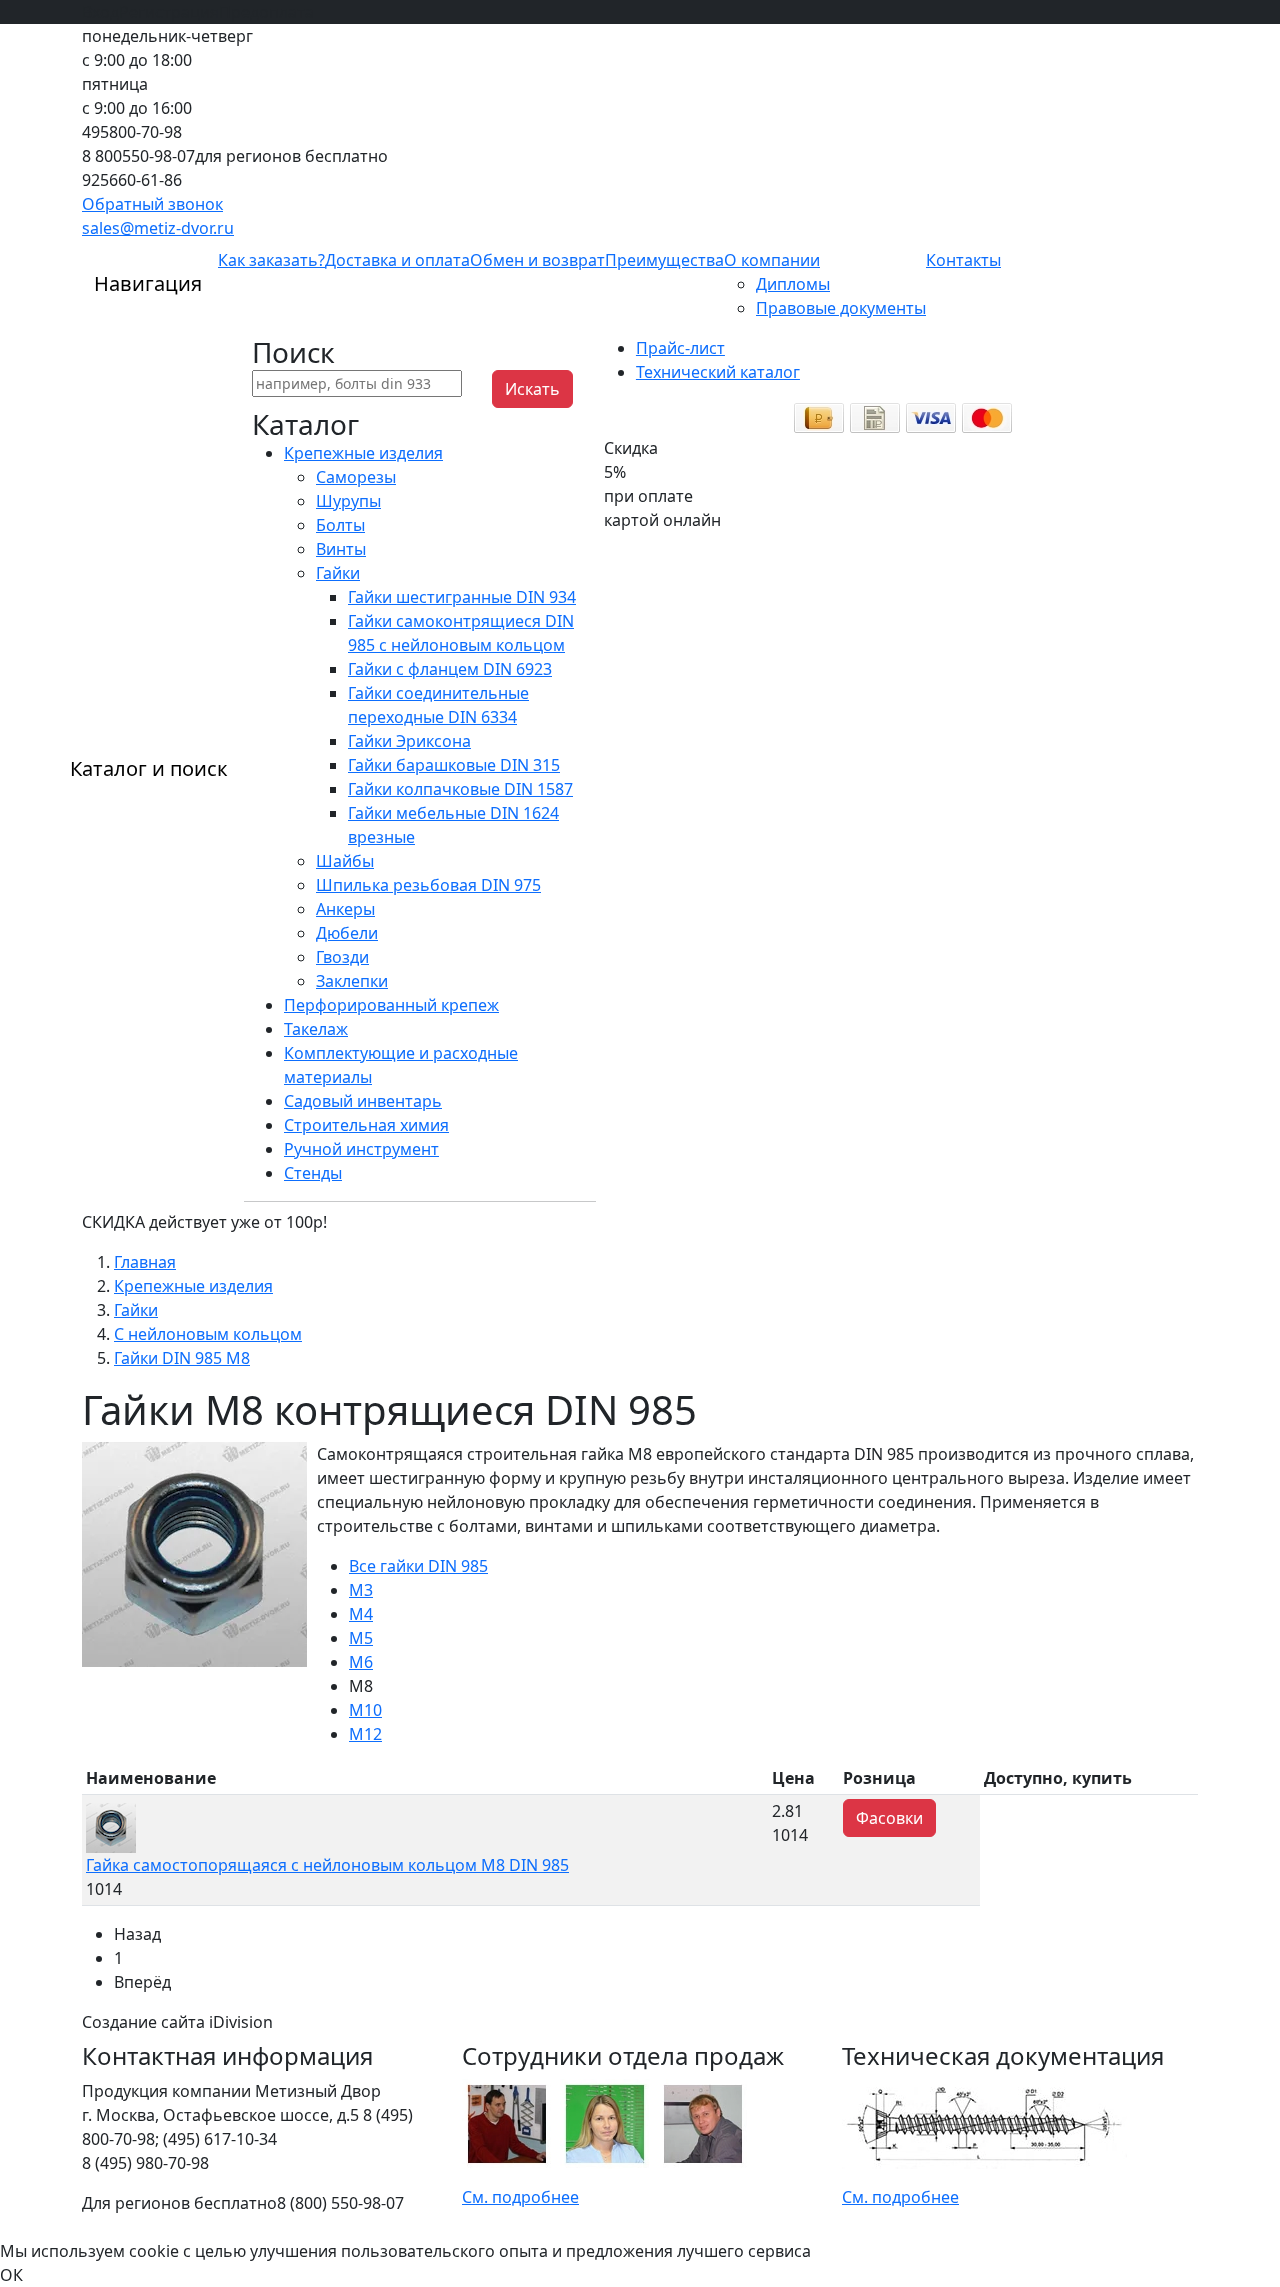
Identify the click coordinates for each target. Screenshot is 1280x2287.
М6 (361, 1662)
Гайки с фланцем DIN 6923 (450, 669)
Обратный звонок (152, 204)
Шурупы (348, 501)
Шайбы (345, 861)
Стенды (313, 1173)
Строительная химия (366, 1125)
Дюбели (347, 933)
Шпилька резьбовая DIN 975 (428, 885)
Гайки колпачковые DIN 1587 (460, 789)
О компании (772, 260)
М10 (365, 1710)
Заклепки (352, 981)
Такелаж (316, 1029)
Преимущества (664, 260)
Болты (340, 525)
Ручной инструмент (361, 1149)
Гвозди (342, 957)
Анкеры (345, 909)
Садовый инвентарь (363, 1101)
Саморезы (356, 477)
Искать (532, 389)
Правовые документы (841, 308)
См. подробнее (520, 2197)
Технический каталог (718, 372)
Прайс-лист (680, 348)
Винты (341, 549)
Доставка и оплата (397, 260)
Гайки (338, 573)
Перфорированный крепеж (391, 1005)
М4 (361, 1614)
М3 (361, 1590)
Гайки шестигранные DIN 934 (462, 597)
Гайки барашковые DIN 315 (454, 765)
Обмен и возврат (537, 260)
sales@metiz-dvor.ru (158, 228)
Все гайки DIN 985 (418, 1566)
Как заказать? (271, 260)
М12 (365, 1734)
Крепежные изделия (363, 453)
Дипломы (793, 284)
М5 (361, 1638)
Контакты (963, 260)
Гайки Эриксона (409, 741)
